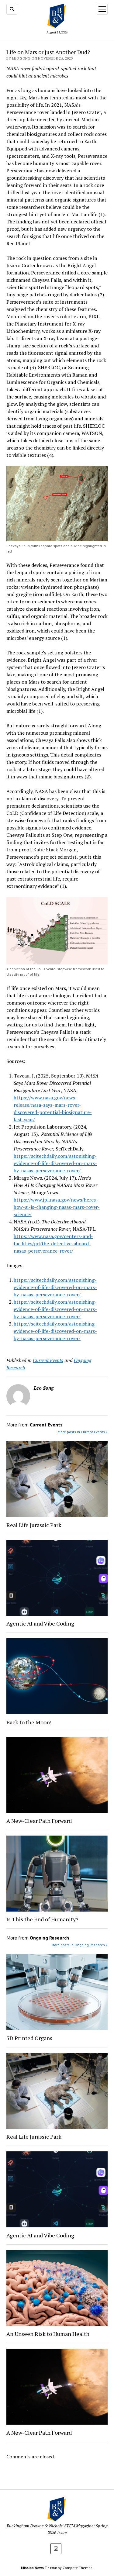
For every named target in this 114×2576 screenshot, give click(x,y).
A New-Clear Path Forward (39, 1821)
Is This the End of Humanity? (42, 1919)
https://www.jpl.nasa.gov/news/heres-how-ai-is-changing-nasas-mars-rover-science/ (57, 1207)
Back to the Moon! (29, 1722)
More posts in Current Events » (83, 1432)
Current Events (48, 1360)
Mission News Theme (39, 2568)
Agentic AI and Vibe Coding (40, 1623)
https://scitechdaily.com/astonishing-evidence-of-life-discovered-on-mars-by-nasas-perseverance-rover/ (55, 1163)
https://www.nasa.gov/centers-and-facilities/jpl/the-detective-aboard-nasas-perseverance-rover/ (53, 1243)
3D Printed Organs (29, 2038)
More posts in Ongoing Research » (79, 1945)
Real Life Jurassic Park (35, 1525)
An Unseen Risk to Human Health (48, 2334)
